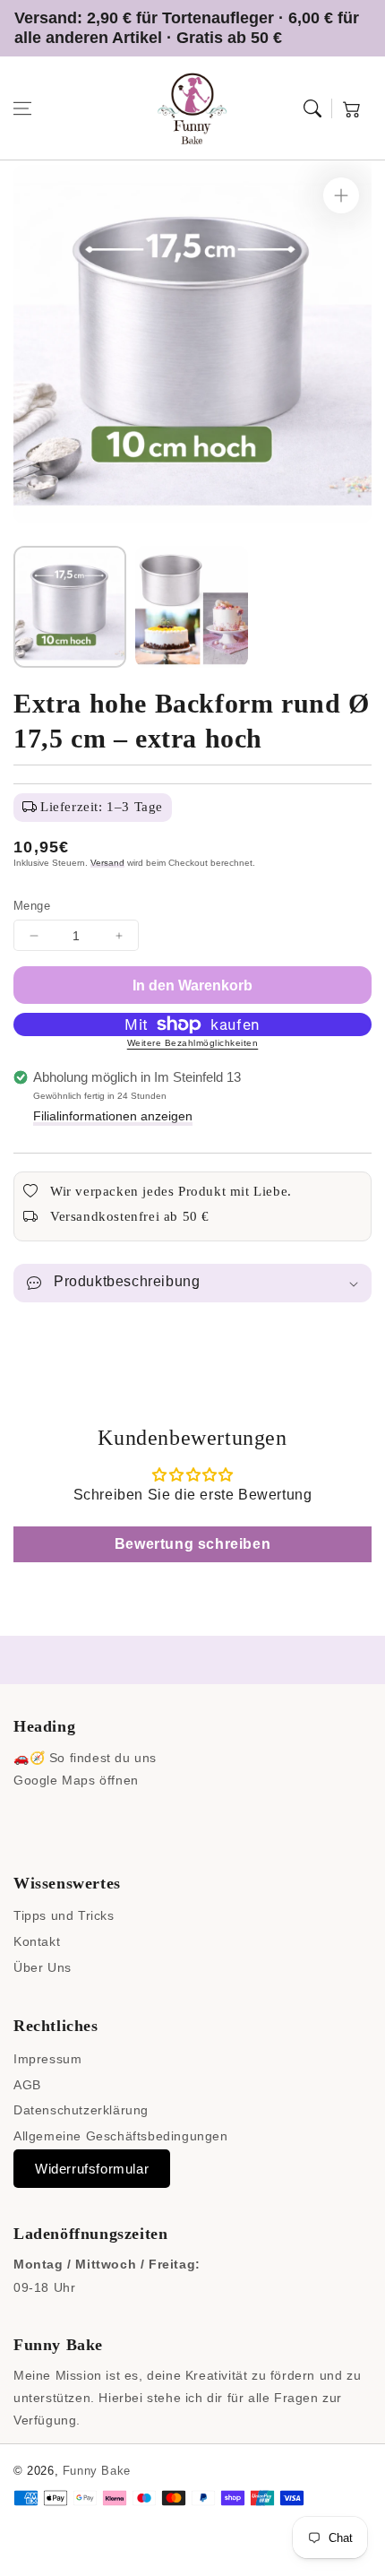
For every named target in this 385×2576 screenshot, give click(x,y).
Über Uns (43, 1967)
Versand (107, 863)
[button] (22, 108)
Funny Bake (97, 2471)
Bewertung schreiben (192, 1544)
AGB (27, 2085)
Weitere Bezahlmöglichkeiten (193, 1043)
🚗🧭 (29, 1758)
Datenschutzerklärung (81, 2110)
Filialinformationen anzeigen (113, 1116)
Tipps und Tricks (64, 1915)
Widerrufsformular (92, 2169)
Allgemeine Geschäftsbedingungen (121, 2136)
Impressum (47, 2059)
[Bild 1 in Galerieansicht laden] (70, 607)
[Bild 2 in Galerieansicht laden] (192, 607)
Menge (32, 906)
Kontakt (37, 1941)
